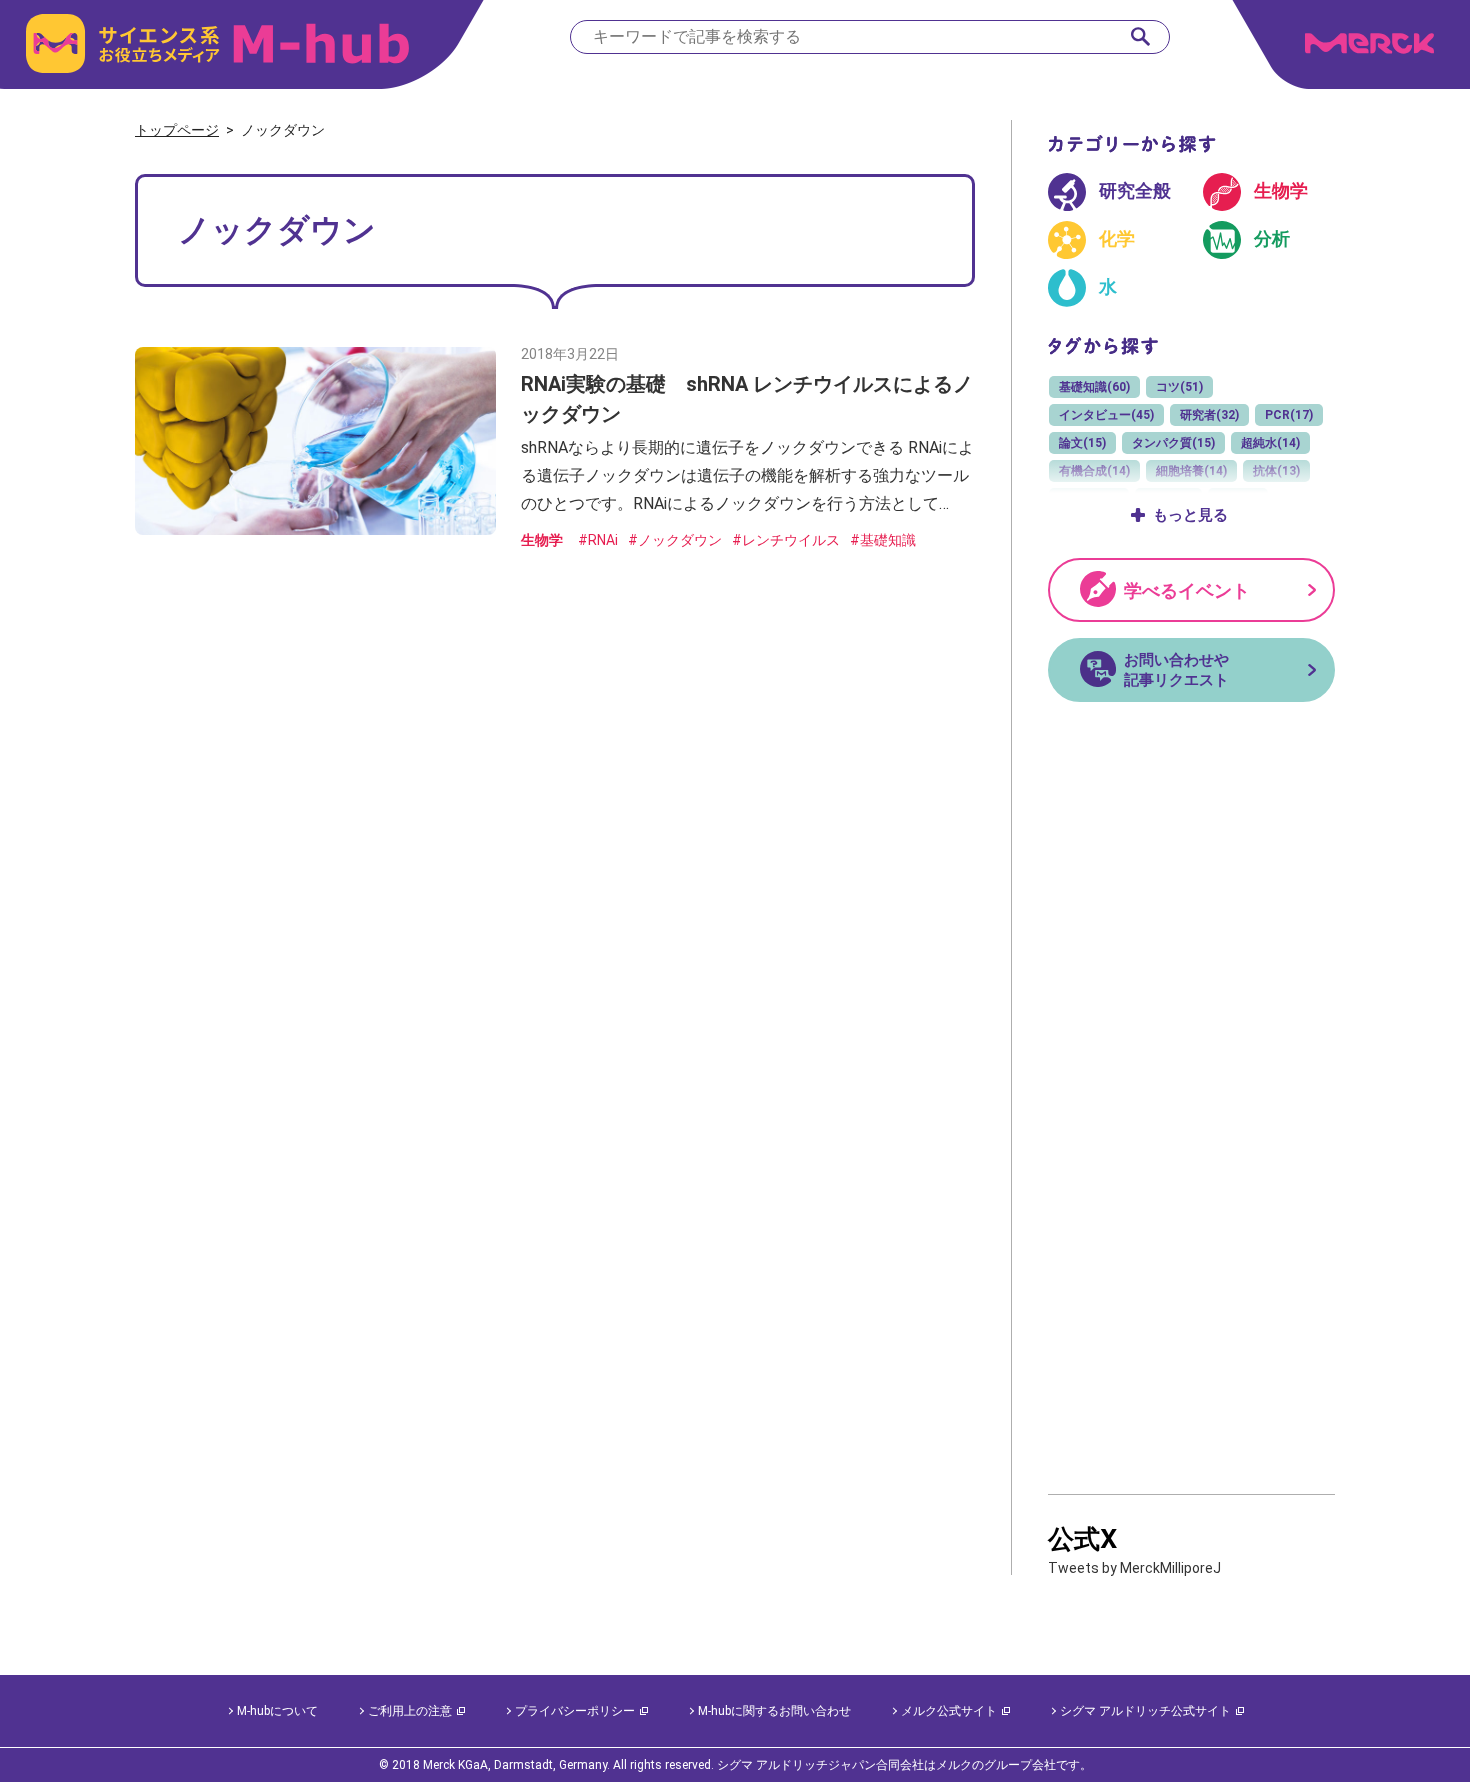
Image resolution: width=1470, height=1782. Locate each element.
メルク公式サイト (949, 1711)
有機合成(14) (1094, 471)
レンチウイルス (791, 540)
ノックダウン (680, 540)
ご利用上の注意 (410, 1711)
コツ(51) (1179, 387)
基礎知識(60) (1094, 387)
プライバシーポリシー (575, 1711)
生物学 (542, 540)
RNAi (603, 540)
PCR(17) (1289, 415)
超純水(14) (1270, 443)
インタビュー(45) (1106, 415)
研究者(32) (1209, 415)
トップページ (177, 130)
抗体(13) (1276, 471)
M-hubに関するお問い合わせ (774, 1711)
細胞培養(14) (1191, 471)
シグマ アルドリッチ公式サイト (1145, 1711)
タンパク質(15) (1173, 443)
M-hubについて (277, 1711)
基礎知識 (888, 540)
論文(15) (1082, 443)
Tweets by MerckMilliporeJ (1134, 1568)
